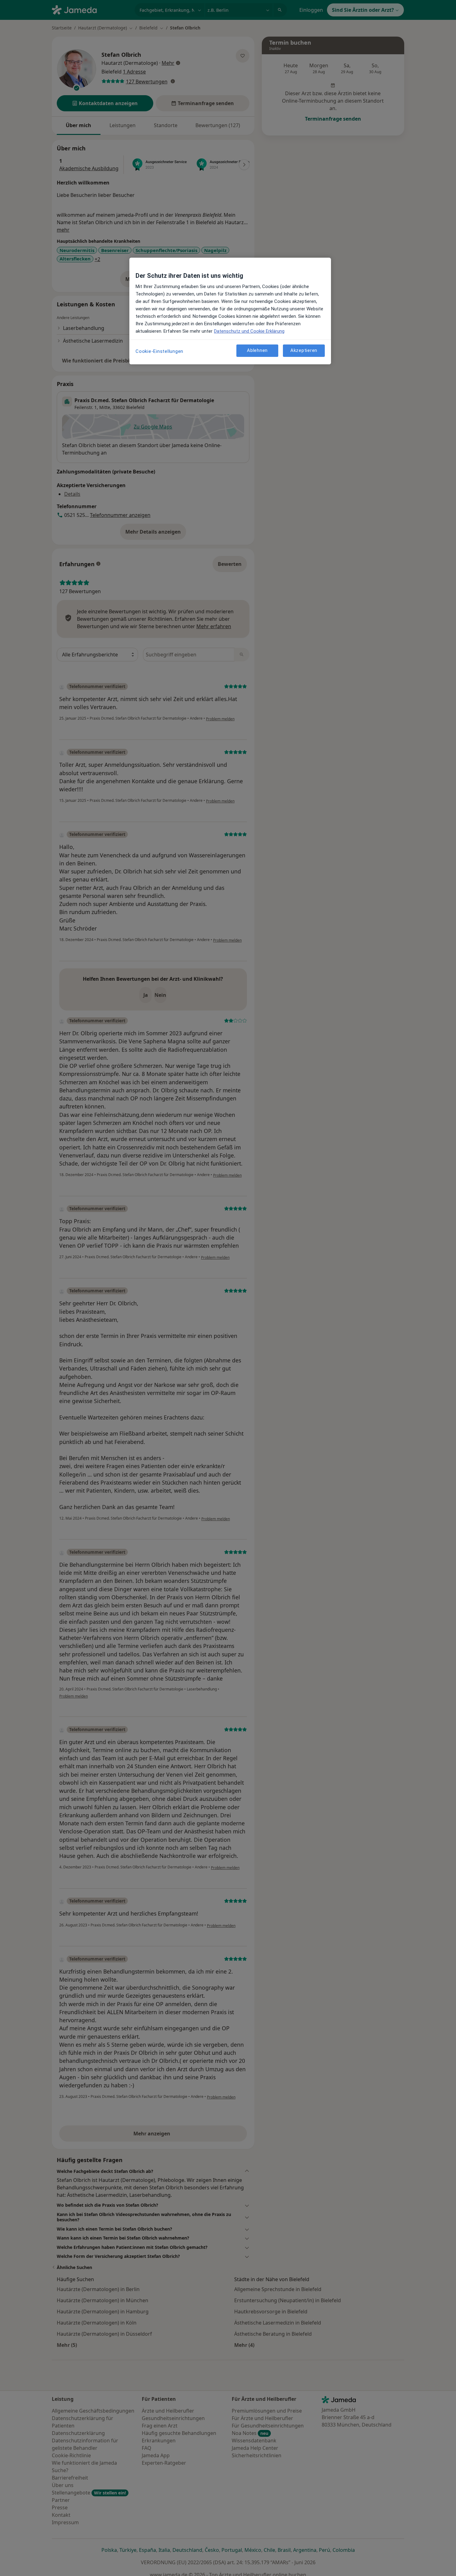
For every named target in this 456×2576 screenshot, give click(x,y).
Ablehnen (257, 350)
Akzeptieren (304, 350)
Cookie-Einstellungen (159, 351)
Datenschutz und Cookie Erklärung (249, 331)
